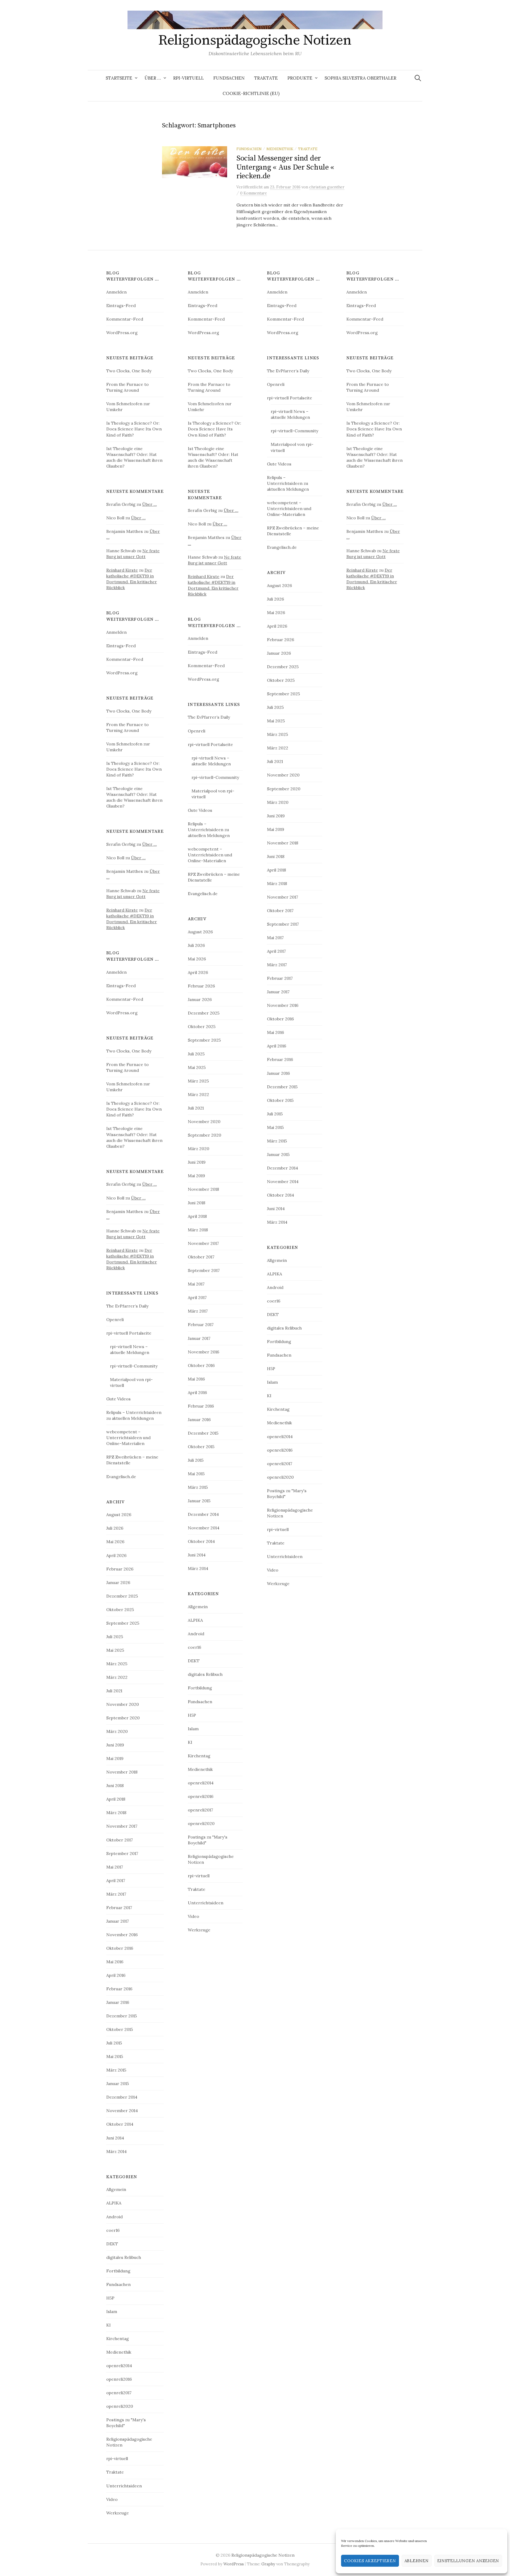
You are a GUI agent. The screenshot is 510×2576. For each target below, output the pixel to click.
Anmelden (116, 292)
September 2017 (122, 1853)
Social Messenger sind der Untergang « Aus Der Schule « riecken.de (285, 167)
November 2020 (123, 1704)
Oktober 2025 (120, 1610)
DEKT (112, 2244)
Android (114, 2217)
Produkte (300, 78)
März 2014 (116, 2151)
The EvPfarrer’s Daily (127, 1306)
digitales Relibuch (124, 2257)
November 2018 (122, 1772)
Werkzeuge (118, 2513)
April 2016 (116, 1975)
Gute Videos (118, 1399)
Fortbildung (118, 2271)
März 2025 (117, 1664)
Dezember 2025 (122, 1596)
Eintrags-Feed (121, 305)
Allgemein (116, 2189)
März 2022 (117, 1677)
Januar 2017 (118, 1921)
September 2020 (123, 1718)
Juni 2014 (115, 2138)
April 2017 (116, 1880)
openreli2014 (119, 2366)
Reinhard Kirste (122, 570)
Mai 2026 (115, 1542)
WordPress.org (122, 333)
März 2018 (116, 1813)
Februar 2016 (119, 1989)
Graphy (268, 2564)
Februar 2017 (119, 1908)
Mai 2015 (115, 2056)
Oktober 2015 (120, 2029)
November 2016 (122, 1935)
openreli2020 (120, 2406)
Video (112, 2499)
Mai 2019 (115, 1758)
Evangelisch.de (121, 1477)
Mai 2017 (115, 1867)
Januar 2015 (118, 2083)
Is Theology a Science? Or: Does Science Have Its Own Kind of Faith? (134, 429)
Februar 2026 (120, 1569)
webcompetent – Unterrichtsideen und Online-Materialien (128, 1438)
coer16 (113, 2230)
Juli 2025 (115, 1637)
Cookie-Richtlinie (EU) (251, 93)
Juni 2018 (115, 1785)
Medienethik (280, 149)
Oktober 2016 (120, 1948)
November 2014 (122, 2111)
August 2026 (119, 1514)
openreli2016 (119, 2379)
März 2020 (117, 1731)
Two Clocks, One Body (129, 371)
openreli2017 (119, 2393)
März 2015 (116, 2070)
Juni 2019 (115, 1745)
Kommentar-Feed (125, 319)
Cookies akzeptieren (370, 2561)
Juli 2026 (115, 1528)
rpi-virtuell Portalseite (129, 1333)
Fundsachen (229, 78)
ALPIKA (114, 2203)
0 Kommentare (254, 193)
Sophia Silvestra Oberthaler (360, 78)
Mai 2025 (115, 1650)
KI (109, 2325)
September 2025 (123, 1623)
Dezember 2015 (122, 2016)
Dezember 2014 (122, 2097)
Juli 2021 (114, 1691)
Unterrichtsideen (124, 2486)
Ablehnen (417, 2561)
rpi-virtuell (188, 78)
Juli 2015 (114, 2043)
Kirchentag (118, 2338)
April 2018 (116, 1799)
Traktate (266, 78)
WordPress (234, 2564)
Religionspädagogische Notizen (255, 40)
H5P (110, 2298)
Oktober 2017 (120, 1840)
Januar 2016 (118, 2002)
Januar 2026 (118, 1582)
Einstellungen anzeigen (468, 2561)
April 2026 (116, 1555)
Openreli (115, 1319)
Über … (153, 78)
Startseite (119, 78)
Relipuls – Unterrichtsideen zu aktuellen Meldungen (209, 830)
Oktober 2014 (120, 2124)
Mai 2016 (115, 1962)
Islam (112, 2311)
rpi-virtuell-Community (134, 1366)
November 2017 (122, 1826)
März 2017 (116, 1894)
